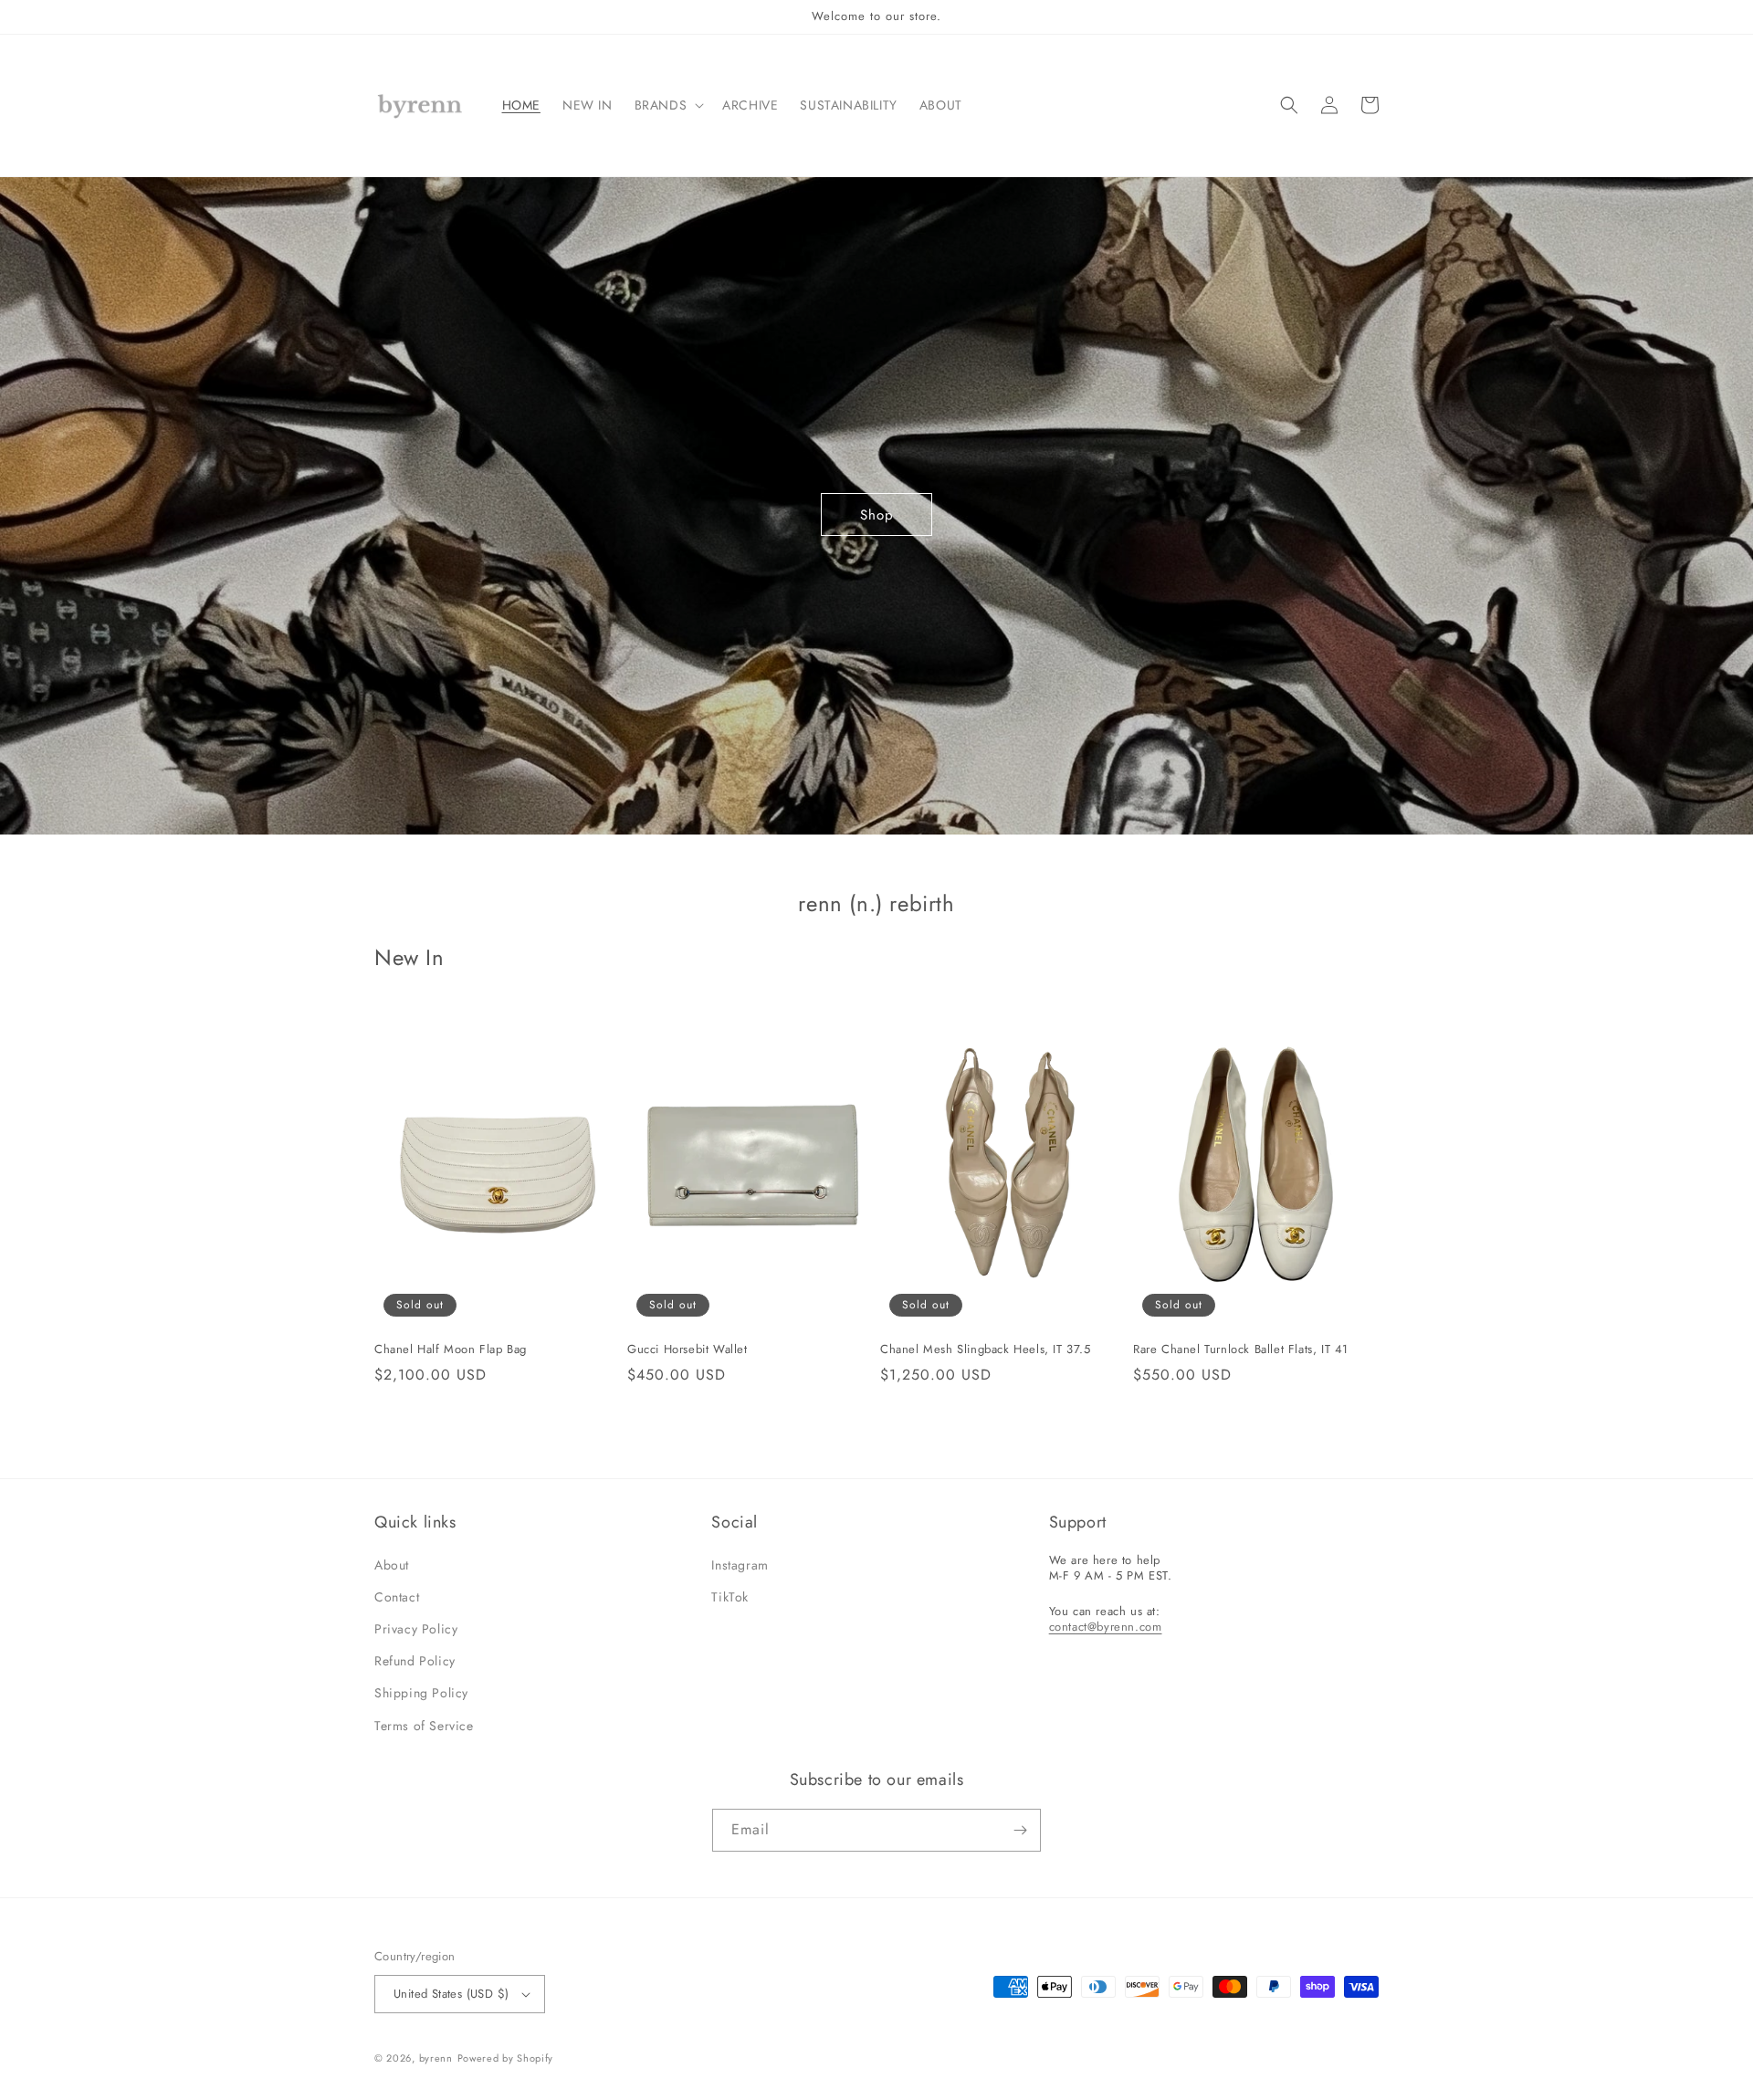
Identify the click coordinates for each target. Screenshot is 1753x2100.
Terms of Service (424, 1726)
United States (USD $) (451, 1994)
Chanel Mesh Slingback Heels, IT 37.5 (986, 1350)
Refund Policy (415, 1661)
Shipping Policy (421, 1693)
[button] (668, 105)
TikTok (730, 1597)
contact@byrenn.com (1106, 1627)
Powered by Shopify (506, 2058)
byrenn (436, 2058)
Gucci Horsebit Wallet (688, 1350)
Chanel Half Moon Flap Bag (451, 1350)
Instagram (740, 1565)
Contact (397, 1597)
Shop (877, 515)
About (392, 1565)
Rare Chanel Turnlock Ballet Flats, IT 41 (1241, 1350)
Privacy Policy (416, 1629)
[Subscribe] (1020, 1830)
